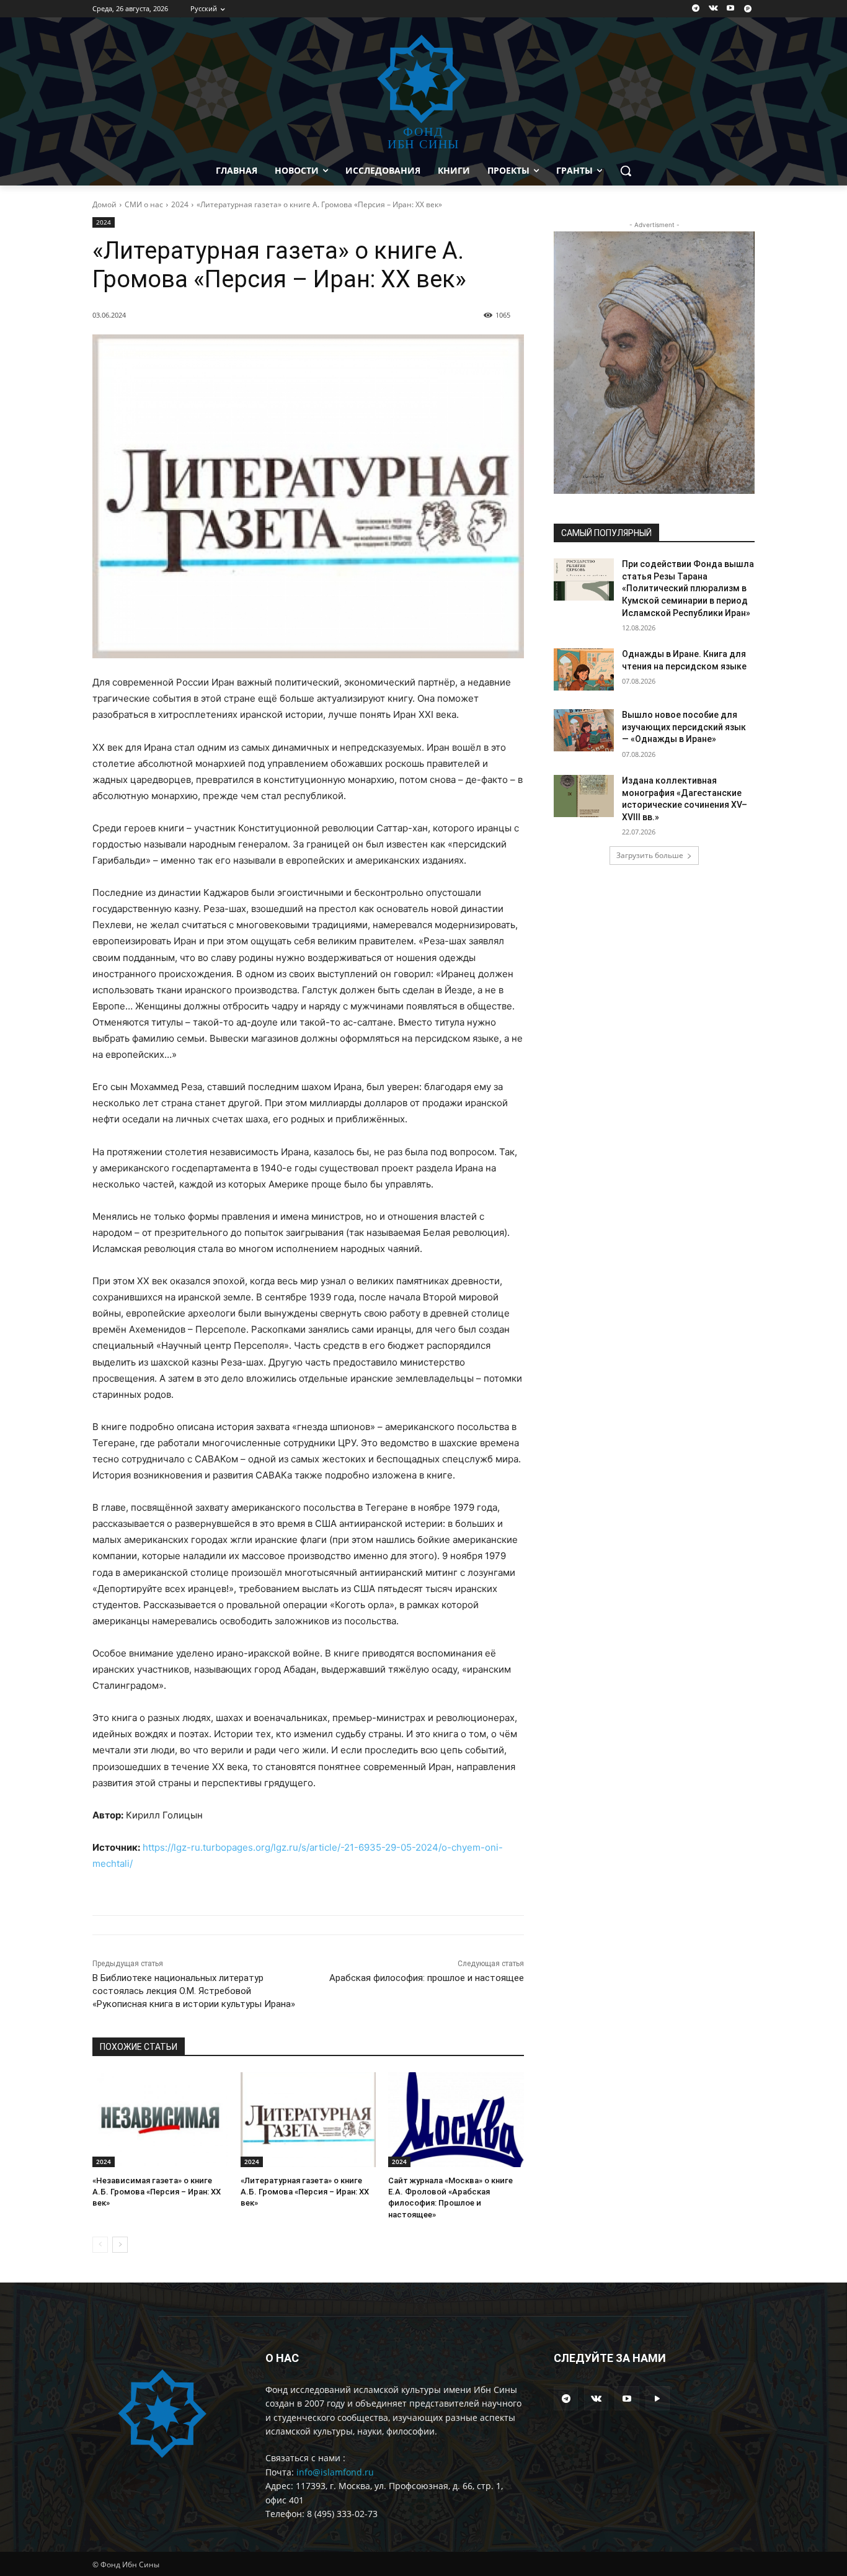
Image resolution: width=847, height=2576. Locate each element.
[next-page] (120, 2245)
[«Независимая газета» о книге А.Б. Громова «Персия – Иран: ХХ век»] (160, 2120)
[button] (626, 171)
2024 (180, 204)
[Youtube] (730, 9)
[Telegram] (696, 9)
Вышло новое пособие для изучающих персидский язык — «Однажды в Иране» (684, 727)
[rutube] (658, 2398)
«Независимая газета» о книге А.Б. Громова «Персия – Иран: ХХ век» (157, 2192)
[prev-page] (100, 2245)
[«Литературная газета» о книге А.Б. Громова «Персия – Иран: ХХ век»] (308, 2120)
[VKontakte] (713, 9)
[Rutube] (747, 9)
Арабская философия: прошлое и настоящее (427, 1978)
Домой (104, 204)
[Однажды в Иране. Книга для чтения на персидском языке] (584, 669)
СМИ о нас (144, 204)
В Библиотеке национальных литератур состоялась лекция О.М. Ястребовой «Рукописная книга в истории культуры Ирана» (194, 1991)
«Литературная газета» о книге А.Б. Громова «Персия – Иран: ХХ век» (305, 2192)
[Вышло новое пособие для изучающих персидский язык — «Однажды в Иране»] (584, 730)
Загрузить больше (650, 855)
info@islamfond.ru (335, 2472)
